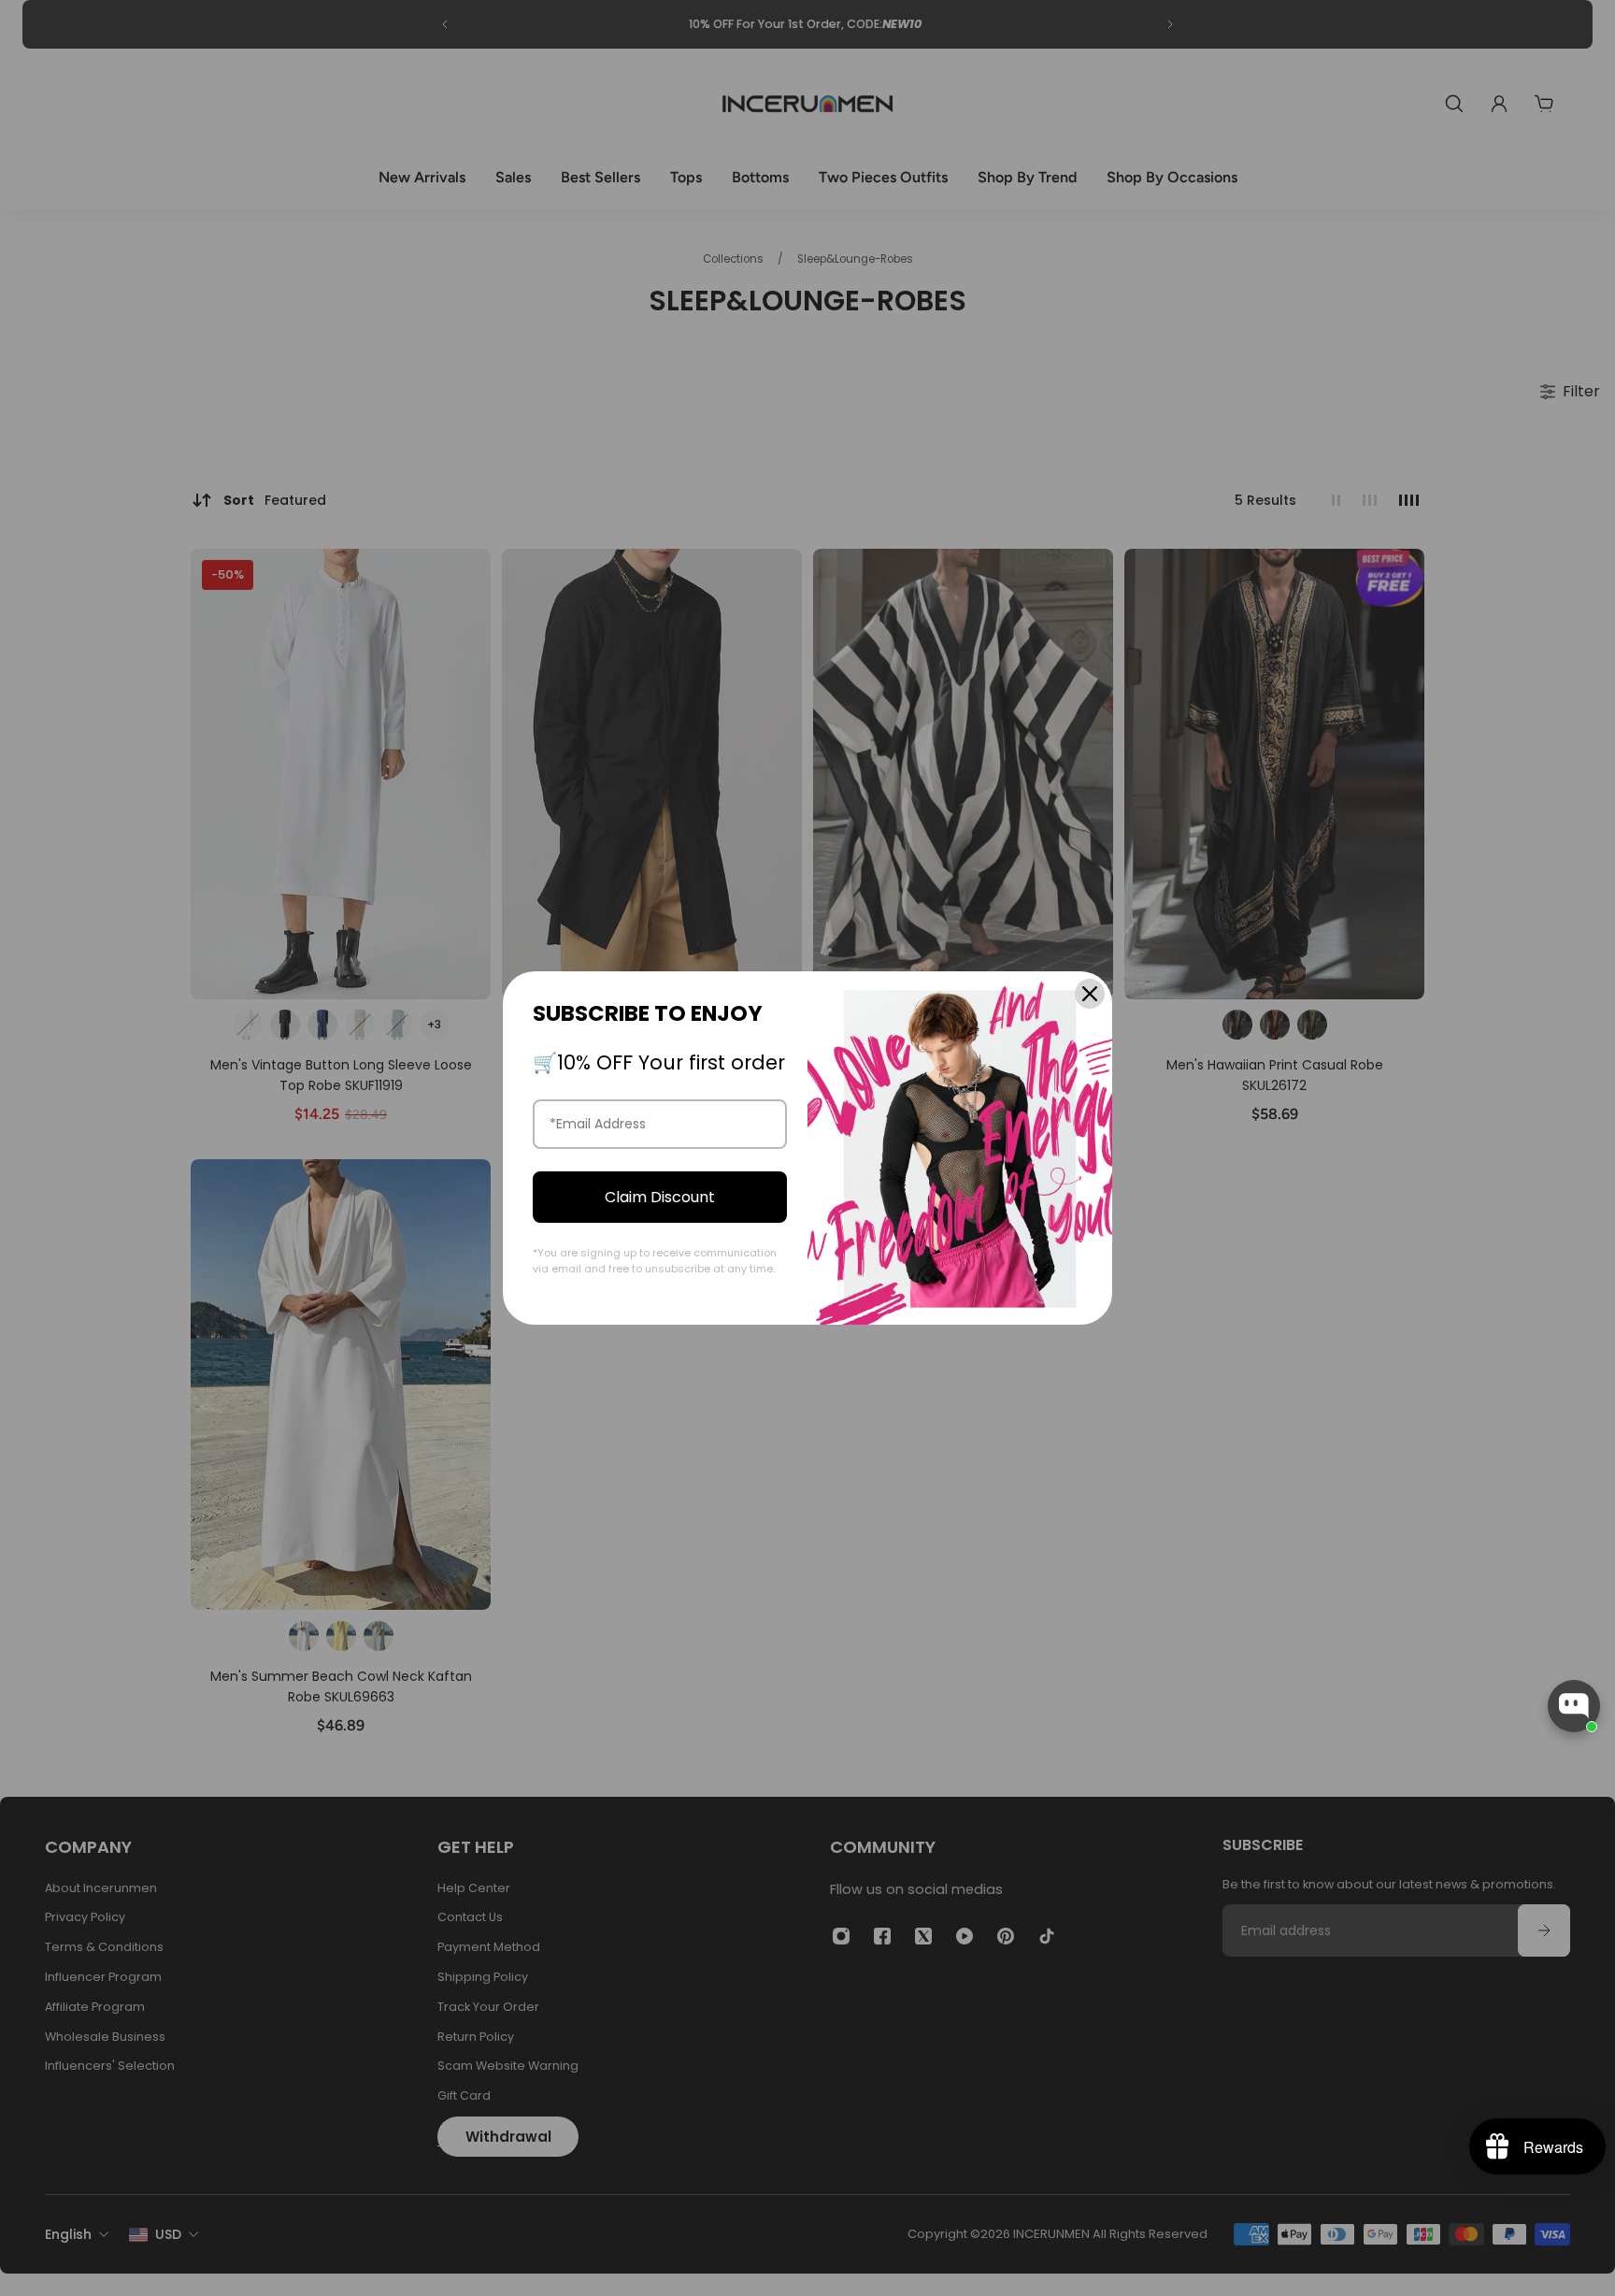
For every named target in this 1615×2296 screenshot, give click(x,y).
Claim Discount (660, 1197)
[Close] (1090, 994)
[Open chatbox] (1574, 1706)
